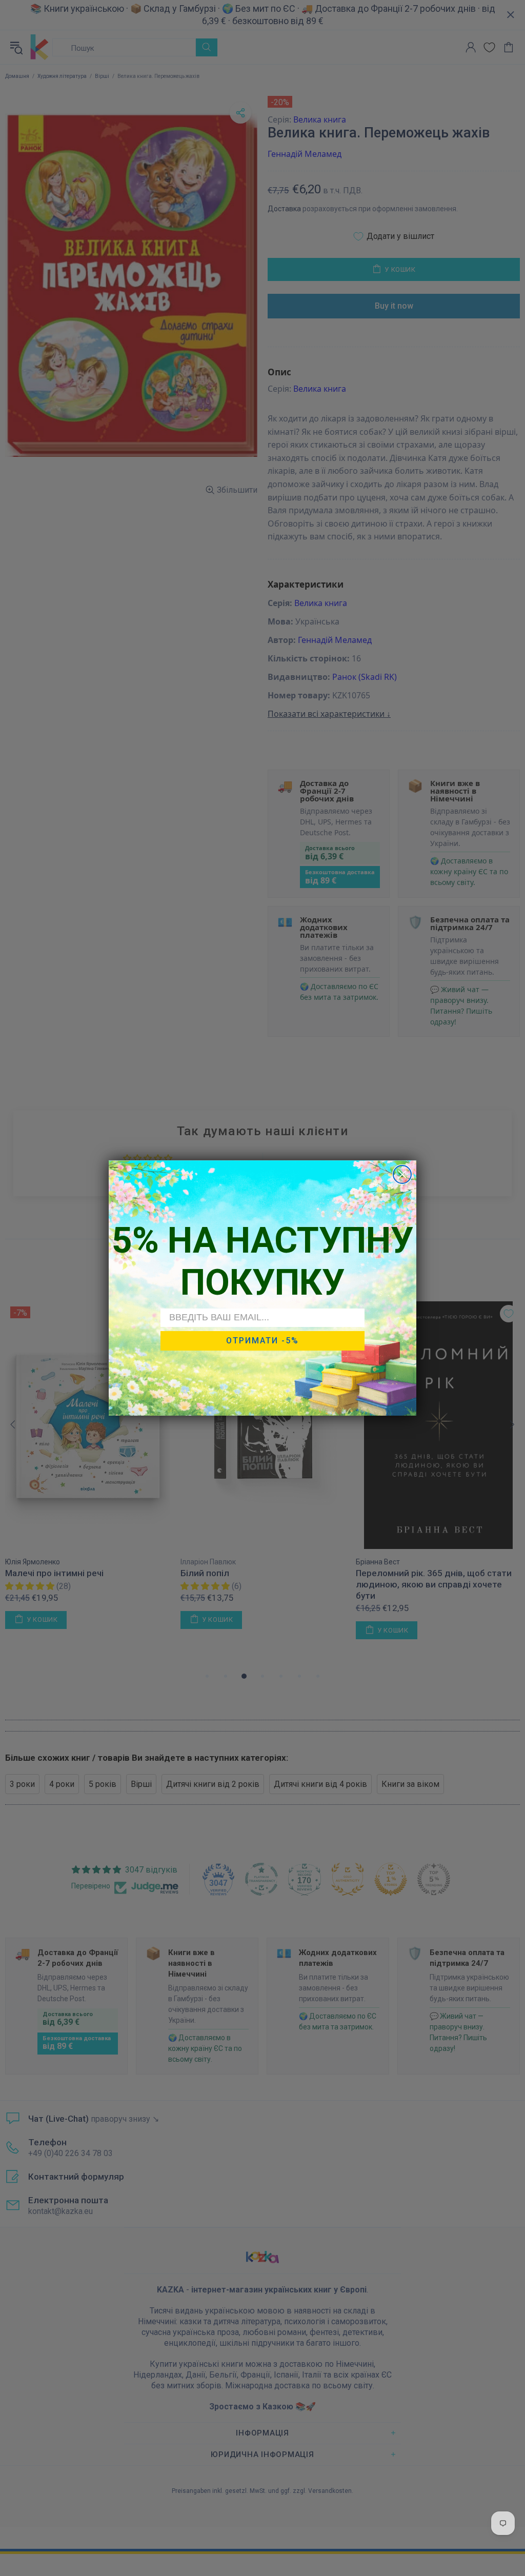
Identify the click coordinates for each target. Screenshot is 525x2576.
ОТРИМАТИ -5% (262, 1341)
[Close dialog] (402, 1174)
